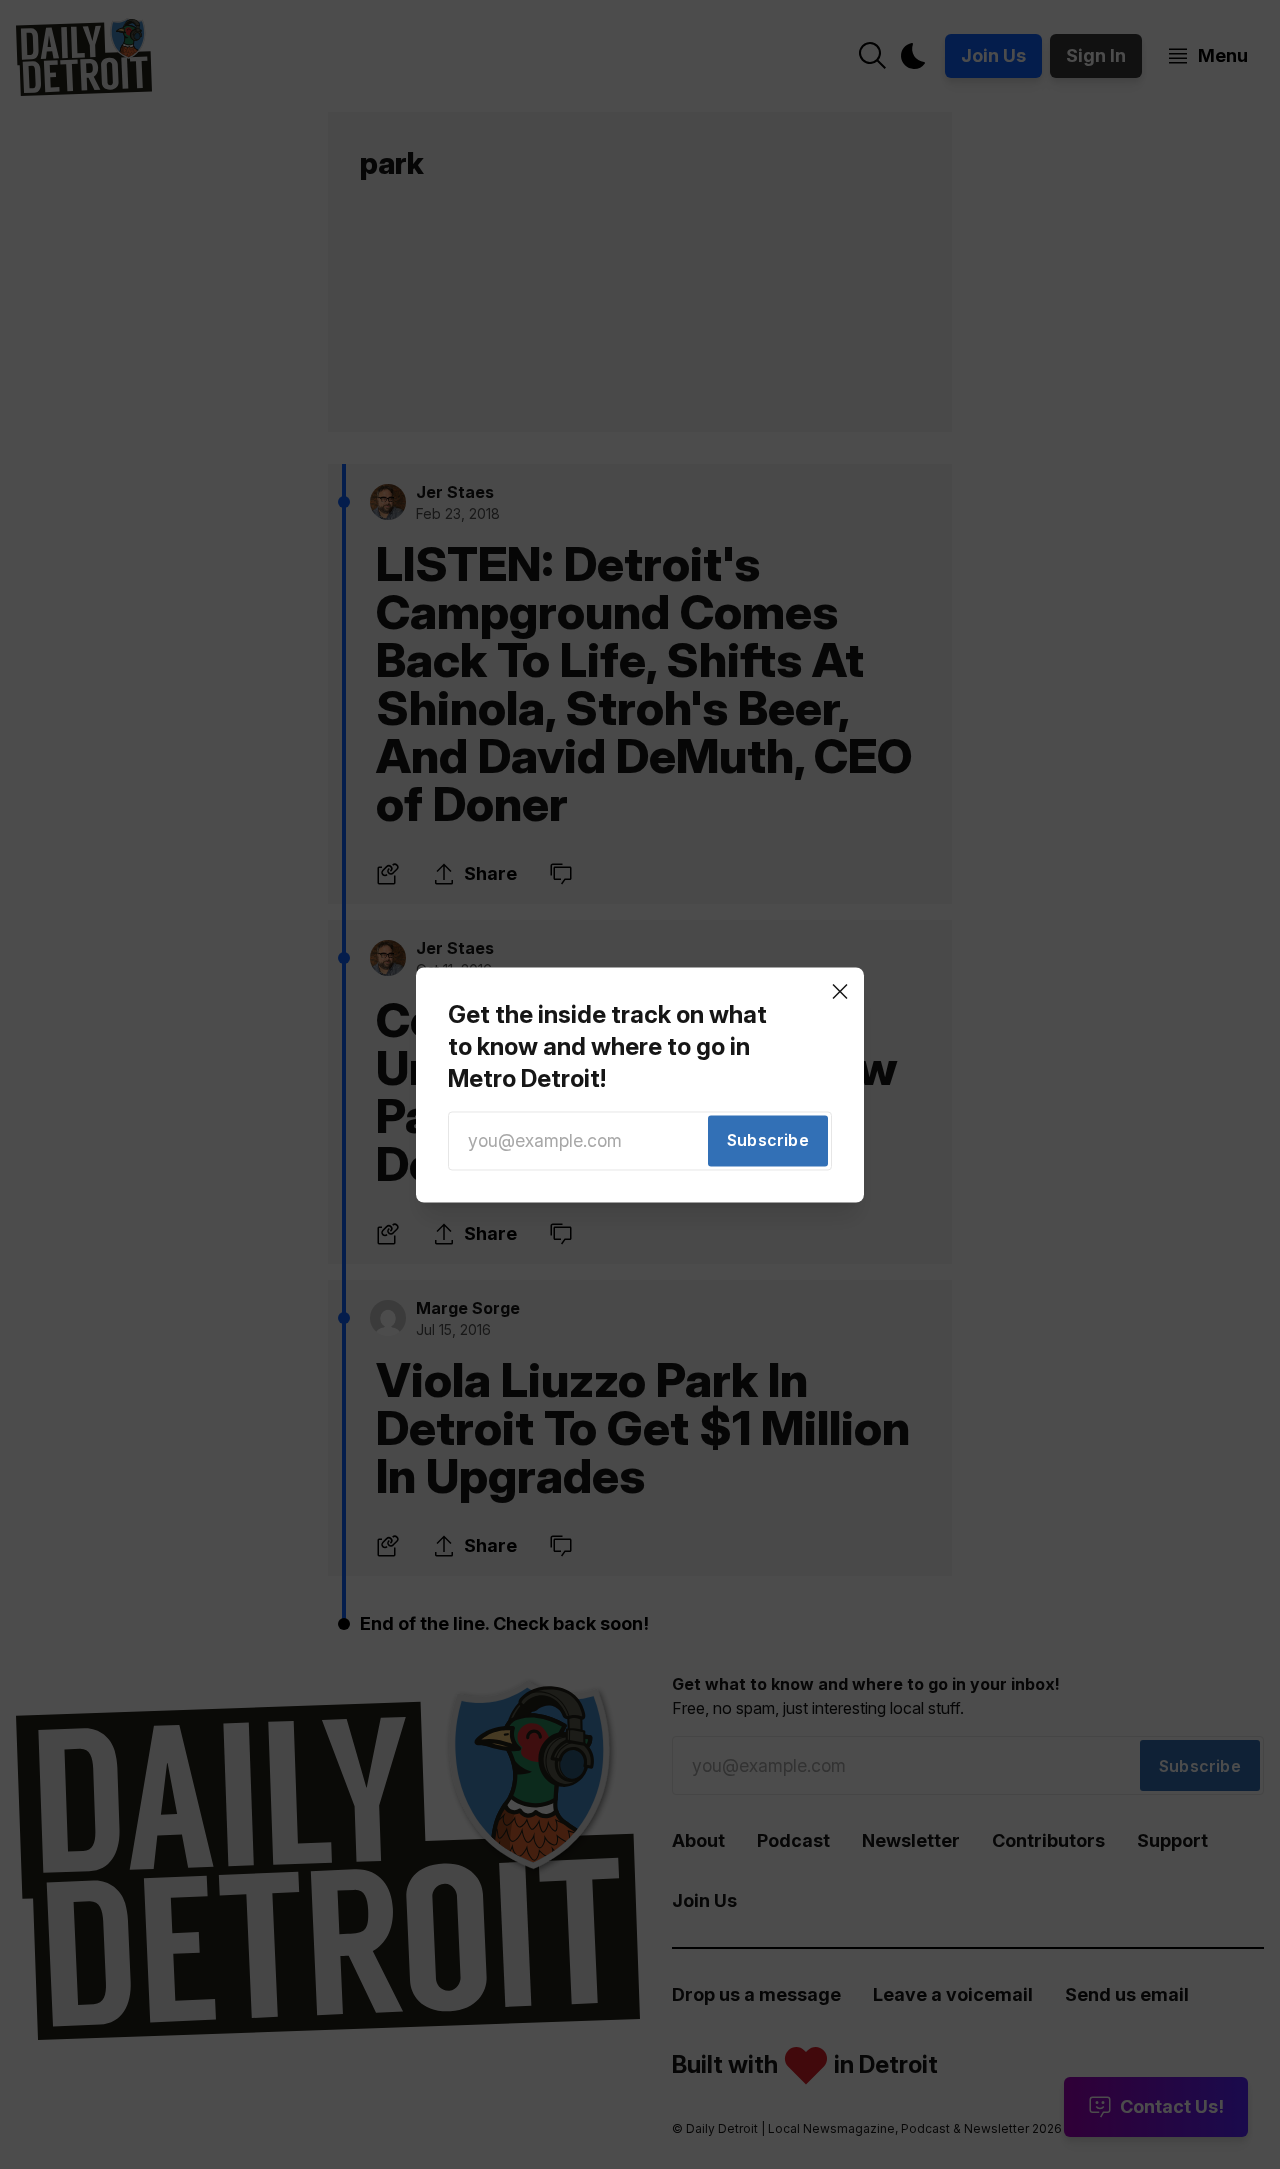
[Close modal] (840, 991)
